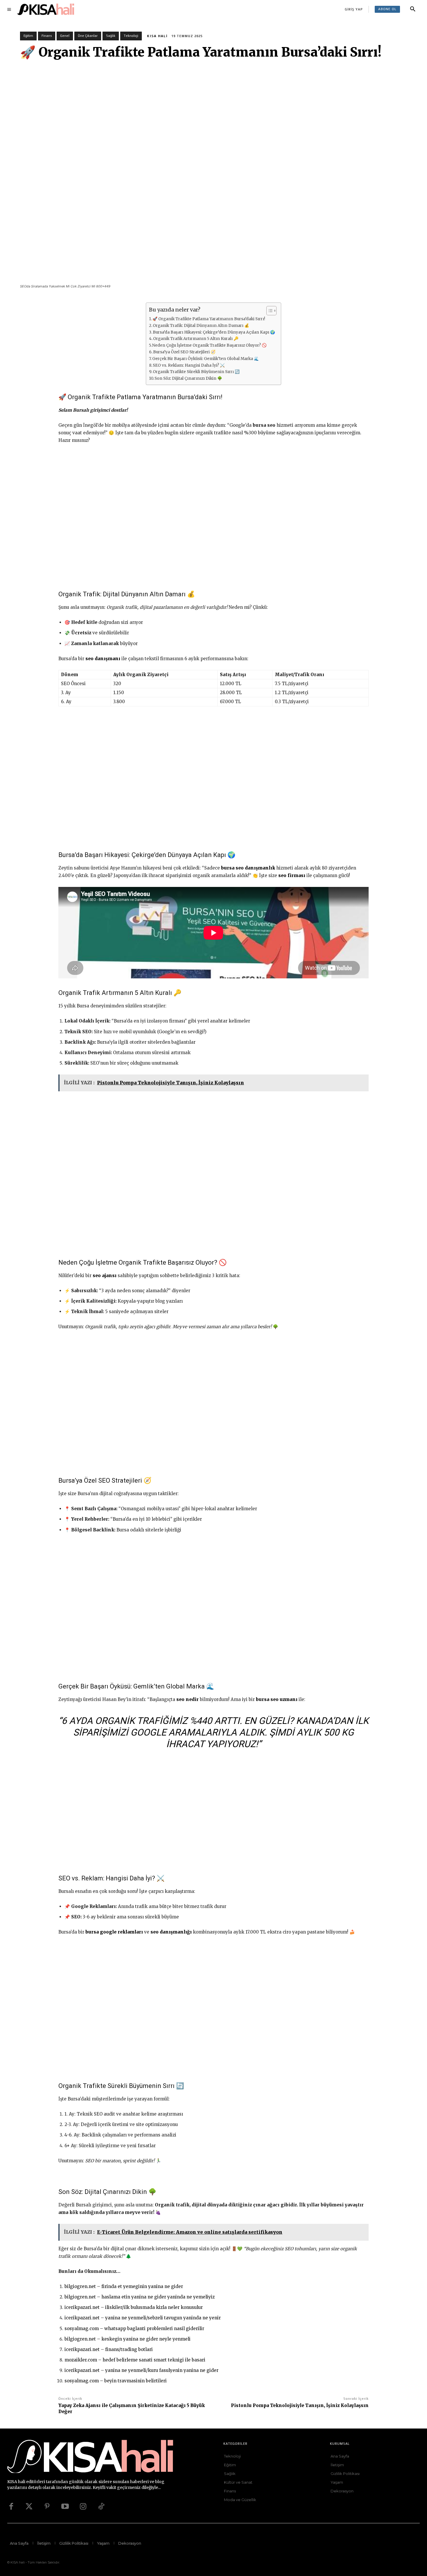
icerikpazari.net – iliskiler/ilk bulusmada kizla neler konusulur (134, 2307)
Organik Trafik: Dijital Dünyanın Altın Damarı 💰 (201, 326)
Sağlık (111, 36)
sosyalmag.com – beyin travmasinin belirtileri (116, 2381)
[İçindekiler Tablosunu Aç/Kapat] (269, 311)
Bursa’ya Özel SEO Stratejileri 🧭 (184, 352)
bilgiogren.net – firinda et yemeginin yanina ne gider (124, 2286)
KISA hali (157, 36)
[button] (413, 9)
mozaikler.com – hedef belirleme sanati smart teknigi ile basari (135, 2360)
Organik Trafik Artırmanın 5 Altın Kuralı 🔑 (196, 339)
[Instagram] (83, 2507)
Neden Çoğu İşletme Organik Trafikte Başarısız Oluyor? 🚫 (209, 345)
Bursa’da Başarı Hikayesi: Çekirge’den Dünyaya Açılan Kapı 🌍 (214, 332)
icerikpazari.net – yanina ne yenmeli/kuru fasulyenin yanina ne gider (141, 2370)
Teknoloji (131, 36)
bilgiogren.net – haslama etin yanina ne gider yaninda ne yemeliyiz (140, 2297)
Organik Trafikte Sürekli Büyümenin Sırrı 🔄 (196, 372)
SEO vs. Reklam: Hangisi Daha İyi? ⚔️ (189, 365)
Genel (65, 36)
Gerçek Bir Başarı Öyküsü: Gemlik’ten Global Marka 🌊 (206, 359)
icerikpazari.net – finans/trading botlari (109, 2349)
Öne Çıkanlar (88, 36)
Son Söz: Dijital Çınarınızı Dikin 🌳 (188, 378)
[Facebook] (11, 2507)
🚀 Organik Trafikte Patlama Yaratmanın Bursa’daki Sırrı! (209, 319)
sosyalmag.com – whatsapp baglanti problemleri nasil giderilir (134, 2329)
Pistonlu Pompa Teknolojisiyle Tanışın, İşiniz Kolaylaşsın (300, 2405)
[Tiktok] (101, 2507)
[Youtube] (65, 2507)
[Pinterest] (47, 2507)
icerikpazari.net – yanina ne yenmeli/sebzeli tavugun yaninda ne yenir (143, 2318)
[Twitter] (29, 2507)
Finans (47, 36)
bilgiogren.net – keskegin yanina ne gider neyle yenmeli (128, 2339)
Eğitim (28, 36)
